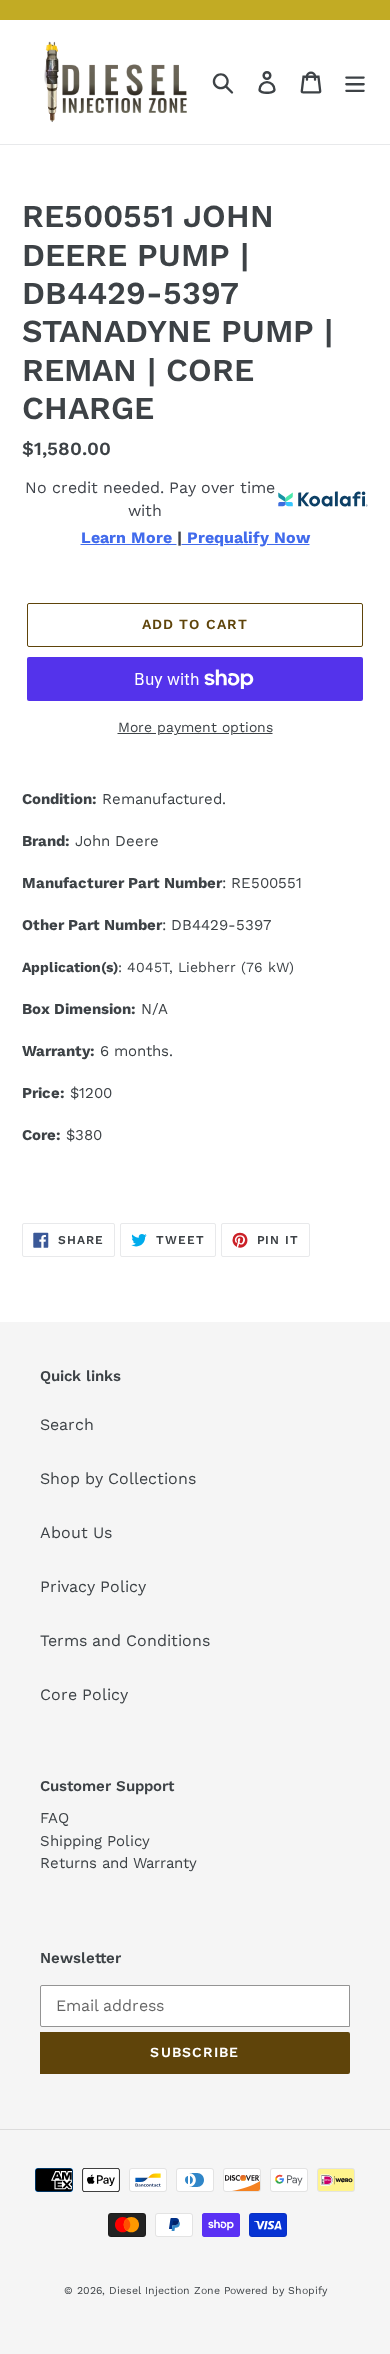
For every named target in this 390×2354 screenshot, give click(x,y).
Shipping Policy (95, 1841)
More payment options (195, 727)
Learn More (129, 538)
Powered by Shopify (275, 2290)
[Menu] (355, 82)
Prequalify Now (246, 538)
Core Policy (84, 1694)
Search (67, 1424)
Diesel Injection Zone (164, 2290)
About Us (76, 1532)
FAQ (54, 1818)
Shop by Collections (118, 1478)
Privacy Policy (93, 1586)
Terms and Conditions (125, 1640)
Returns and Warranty (118, 1863)
